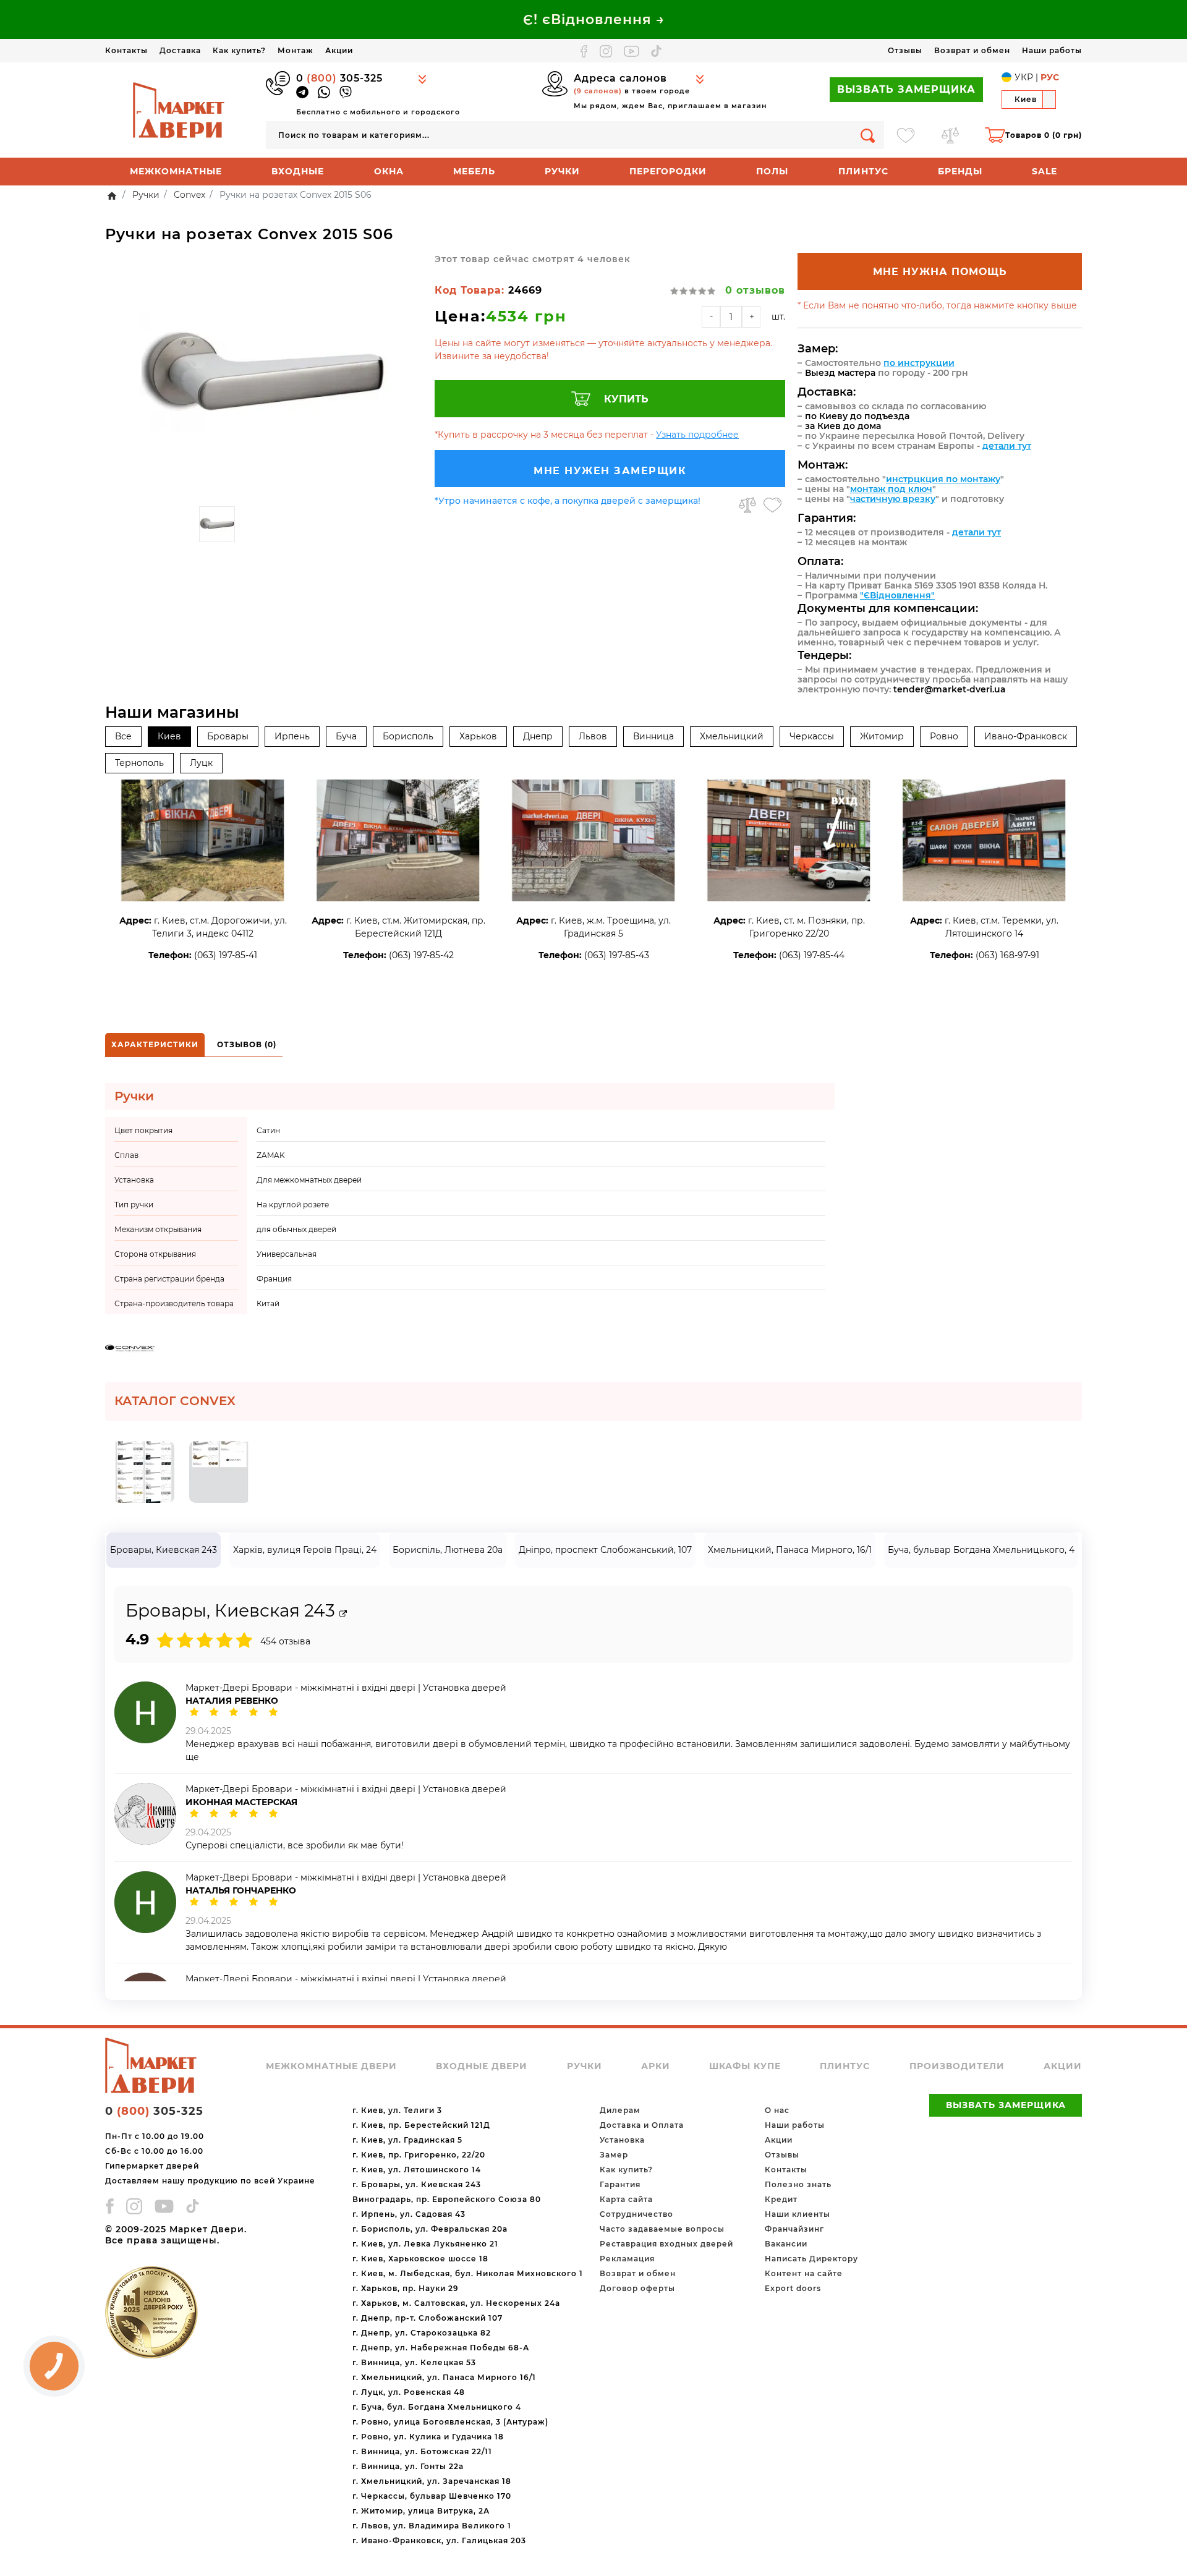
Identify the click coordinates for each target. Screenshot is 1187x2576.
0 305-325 (339, 78)
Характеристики (155, 1044)
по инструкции (919, 363)
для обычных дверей (296, 1229)
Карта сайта (626, 2199)
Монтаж (296, 50)
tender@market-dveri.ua (950, 689)
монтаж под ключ (891, 489)
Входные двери (482, 2066)
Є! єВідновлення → (594, 19)
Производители (957, 2066)
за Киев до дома (843, 426)
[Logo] (179, 109)
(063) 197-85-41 (226, 955)
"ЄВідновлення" (897, 595)
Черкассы (812, 736)
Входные (298, 171)
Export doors (793, 2288)
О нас (777, 2110)
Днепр (538, 736)
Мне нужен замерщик (610, 471)
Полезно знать (798, 2184)
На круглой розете (293, 1205)
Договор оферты (637, 2288)
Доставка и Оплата (642, 2125)
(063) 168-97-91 (1007, 955)
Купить (626, 399)
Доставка (180, 50)
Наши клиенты (798, 2214)
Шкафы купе (745, 2066)
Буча (346, 736)
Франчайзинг (794, 2229)
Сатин (268, 1130)
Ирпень (292, 736)
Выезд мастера (840, 373)
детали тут (1007, 446)
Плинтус (863, 171)
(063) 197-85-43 (617, 955)
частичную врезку (893, 499)
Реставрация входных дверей (666, 2244)
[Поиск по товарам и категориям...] (868, 135)
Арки (656, 2066)
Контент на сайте (804, 2273)
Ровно (944, 736)
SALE (1044, 171)
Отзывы (905, 50)
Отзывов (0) (247, 1044)
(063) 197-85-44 (812, 955)
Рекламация (627, 2259)
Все (123, 736)
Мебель (474, 171)
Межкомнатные (176, 171)
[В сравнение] (747, 505)
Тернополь (139, 763)
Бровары (228, 736)
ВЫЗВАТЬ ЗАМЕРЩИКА (906, 89)
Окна (389, 171)
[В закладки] (772, 505)
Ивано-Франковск (1026, 736)
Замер (614, 2155)
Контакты (126, 50)
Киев (169, 736)
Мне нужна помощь (940, 272)
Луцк (201, 763)
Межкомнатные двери (331, 2066)
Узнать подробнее (697, 435)
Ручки (562, 171)
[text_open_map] (343, 1614)
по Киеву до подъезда (857, 416)
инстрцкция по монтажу (943, 479)
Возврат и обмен (972, 50)
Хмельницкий (732, 736)
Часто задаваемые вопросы (662, 2229)
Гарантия (620, 2184)
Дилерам (620, 2110)
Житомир (882, 736)
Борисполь (408, 736)
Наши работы (1052, 50)
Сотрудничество (636, 2214)
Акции (339, 50)
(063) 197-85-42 (421, 955)
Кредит (781, 2199)
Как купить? (239, 50)
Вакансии (786, 2244)
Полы (772, 171)
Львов (593, 736)
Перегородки (668, 171)
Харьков (478, 736)
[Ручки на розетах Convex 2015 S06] (264, 376)
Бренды (960, 171)
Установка (622, 2140)
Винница (653, 736)
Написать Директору (811, 2259)
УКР (1024, 77)
